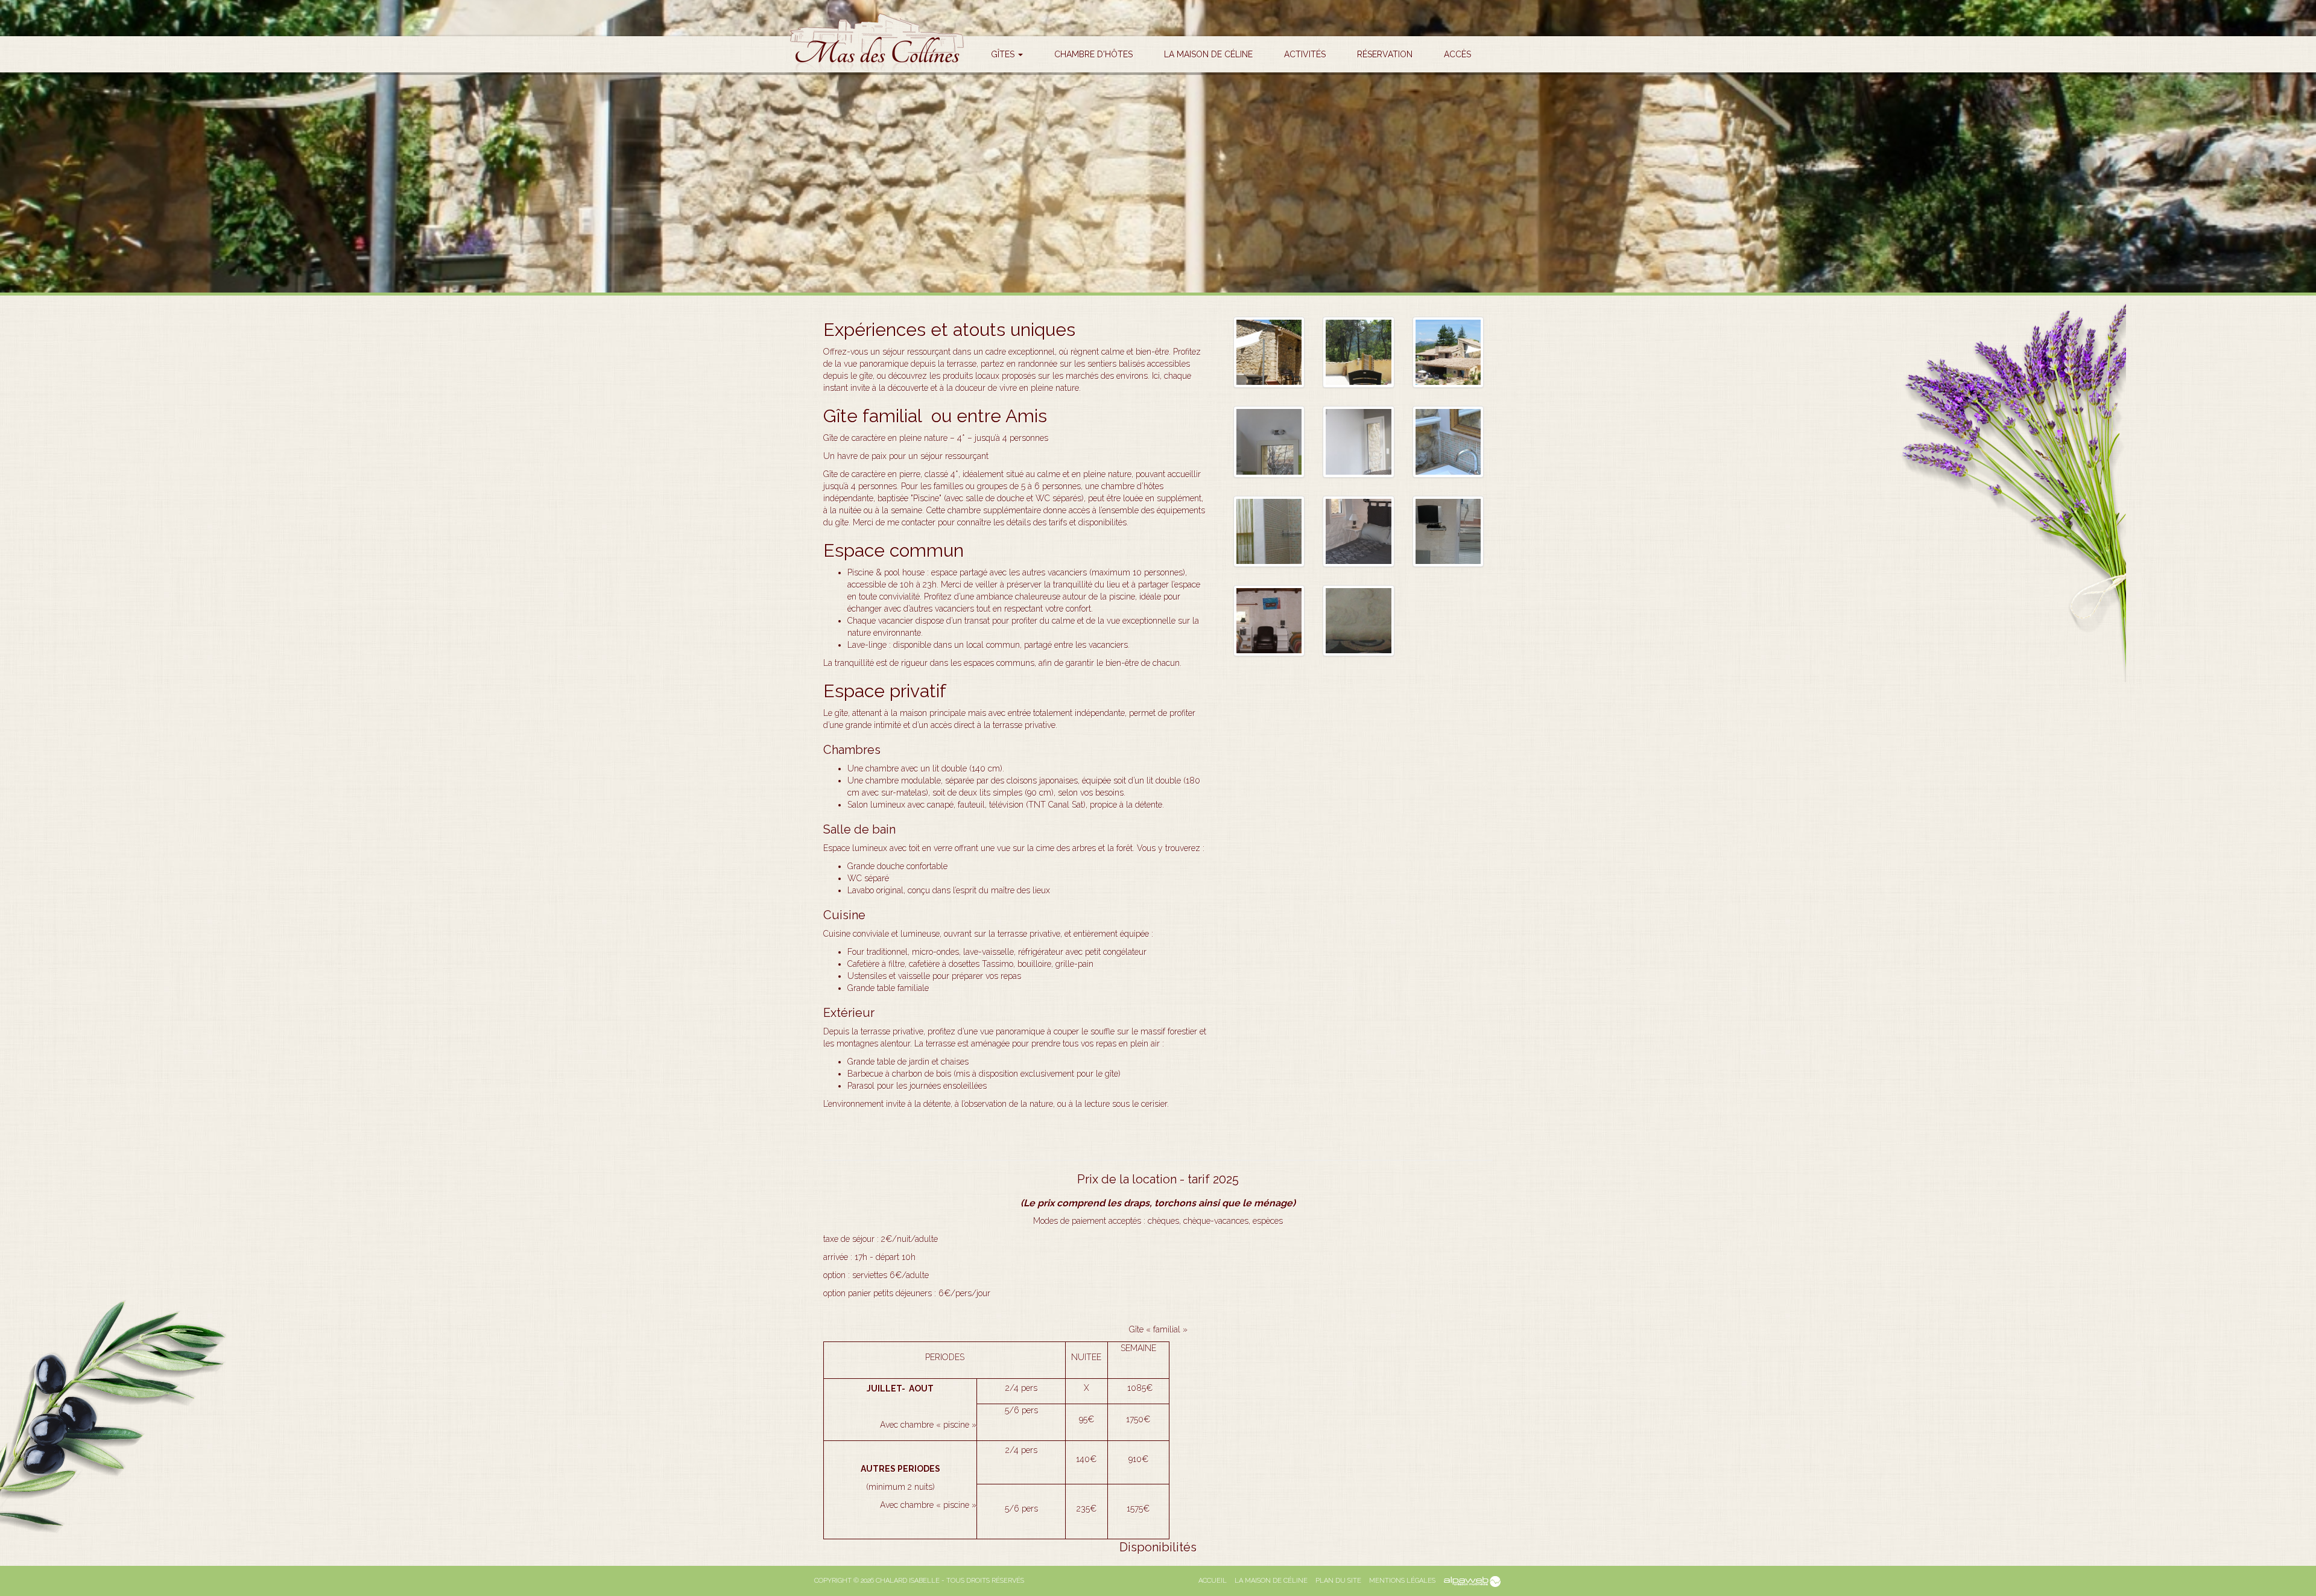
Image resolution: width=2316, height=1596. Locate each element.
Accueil (1213, 1581)
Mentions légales (1402, 1581)
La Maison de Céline (1208, 54)
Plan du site (1338, 1581)
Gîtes (1004, 54)
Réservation (1385, 54)
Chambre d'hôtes (1093, 54)
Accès (1457, 54)
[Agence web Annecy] (1472, 1581)
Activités (1305, 54)
